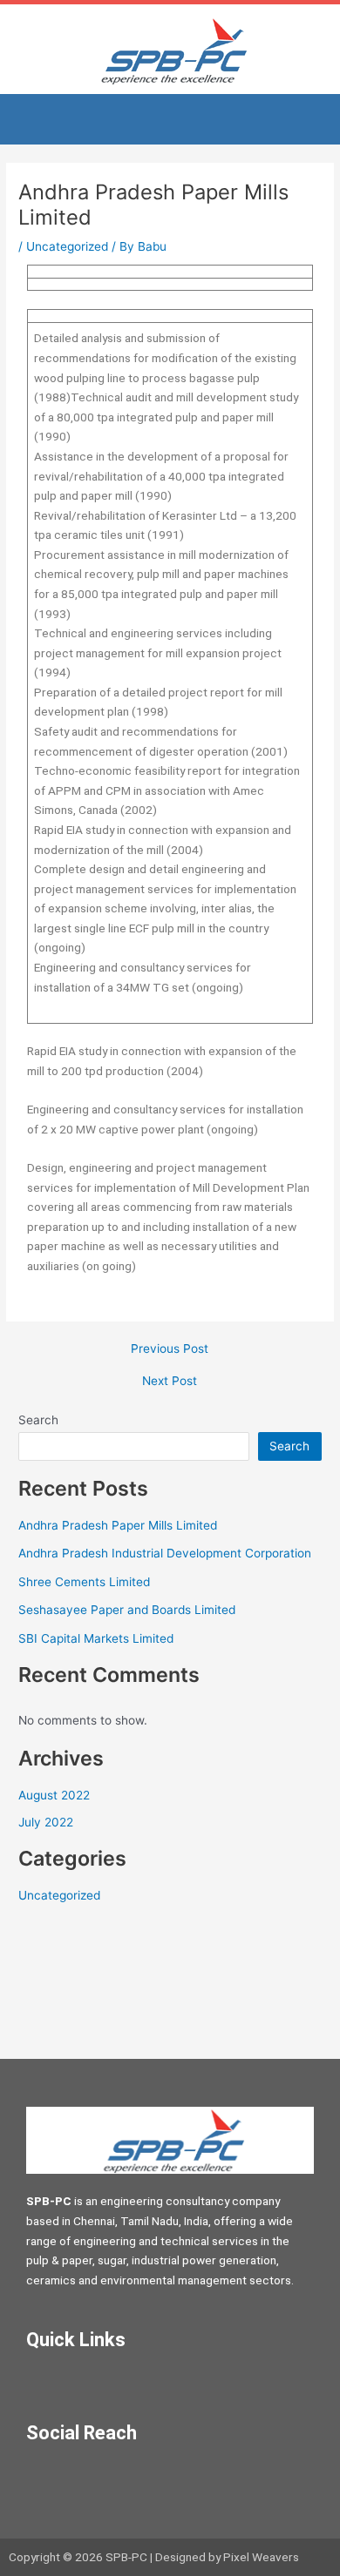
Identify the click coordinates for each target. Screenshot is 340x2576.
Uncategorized (67, 246)
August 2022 (54, 1795)
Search (38, 1420)
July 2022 (46, 1822)
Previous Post (170, 1349)
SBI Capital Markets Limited (96, 1638)
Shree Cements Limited (84, 1582)
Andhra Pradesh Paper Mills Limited (118, 1525)
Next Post (170, 1382)
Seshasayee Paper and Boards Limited (127, 1610)
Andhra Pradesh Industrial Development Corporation (165, 1553)
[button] (170, 119)
